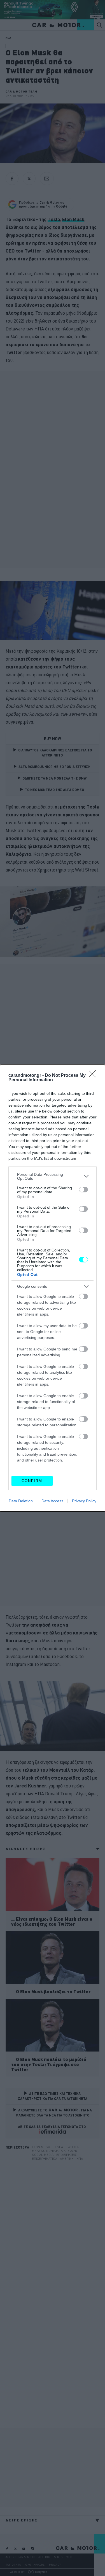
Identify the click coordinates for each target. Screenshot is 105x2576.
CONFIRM (32, 1481)
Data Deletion (21, 1501)
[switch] (83, 1190)
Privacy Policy (84, 1501)
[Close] (94, 1076)
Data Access (52, 1501)
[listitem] (53, 1176)
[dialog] (53, 1288)
